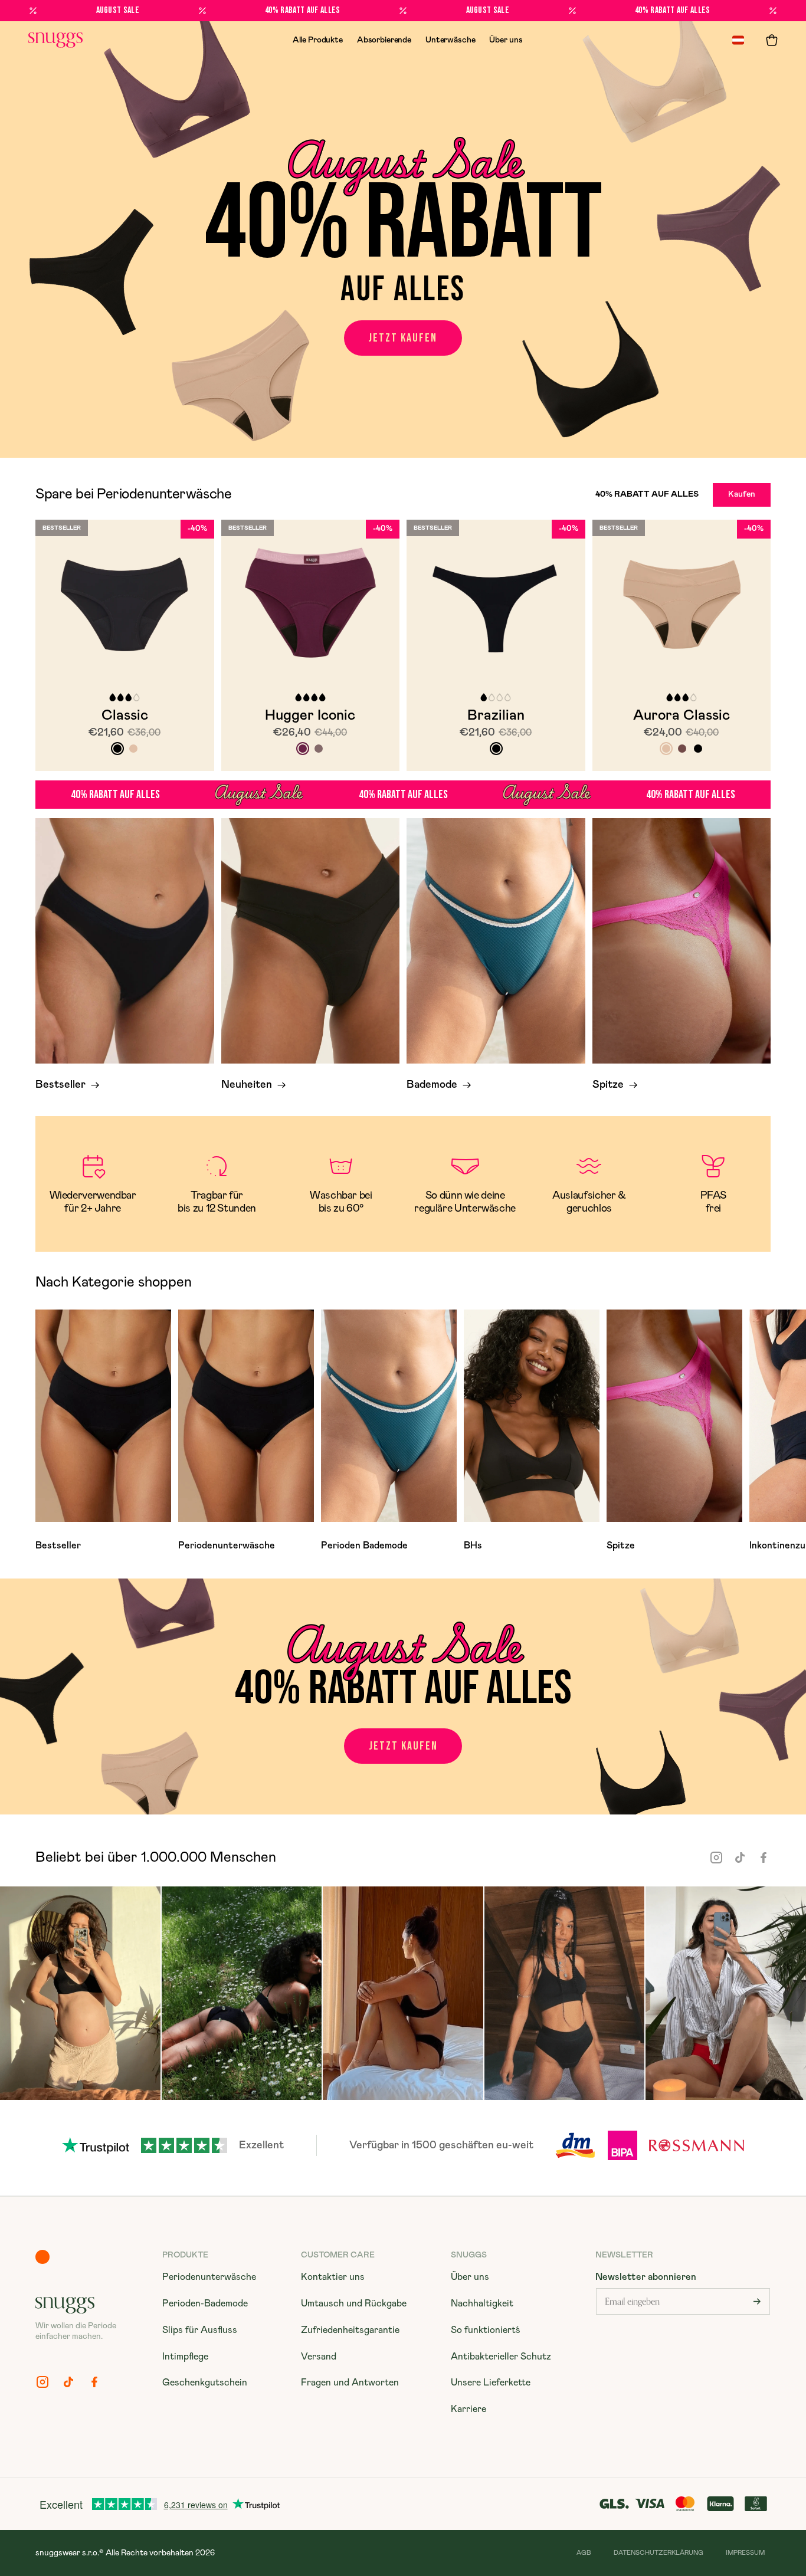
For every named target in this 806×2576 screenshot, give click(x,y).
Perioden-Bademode (205, 2303)
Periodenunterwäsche (209, 2277)
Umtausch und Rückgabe (354, 2303)
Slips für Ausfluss (200, 2330)
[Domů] (55, 40)
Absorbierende (384, 40)
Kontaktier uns (333, 2277)
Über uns (506, 40)
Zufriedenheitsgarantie (350, 2330)
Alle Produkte (318, 40)
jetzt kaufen (403, 338)
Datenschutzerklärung (658, 2553)
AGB (584, 2553)
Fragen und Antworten (350, 2383)
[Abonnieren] (757, 2301)
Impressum (745, 2553)
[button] (772, 40)
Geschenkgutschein (205, 2383)
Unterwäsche (450, 40)
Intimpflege (185, 2357)
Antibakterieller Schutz (501, 2357)
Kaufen (742, 494)
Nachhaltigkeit (482, 2303)
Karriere (468, 2409)
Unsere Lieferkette (491, 2383)
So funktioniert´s (486, 2330)
